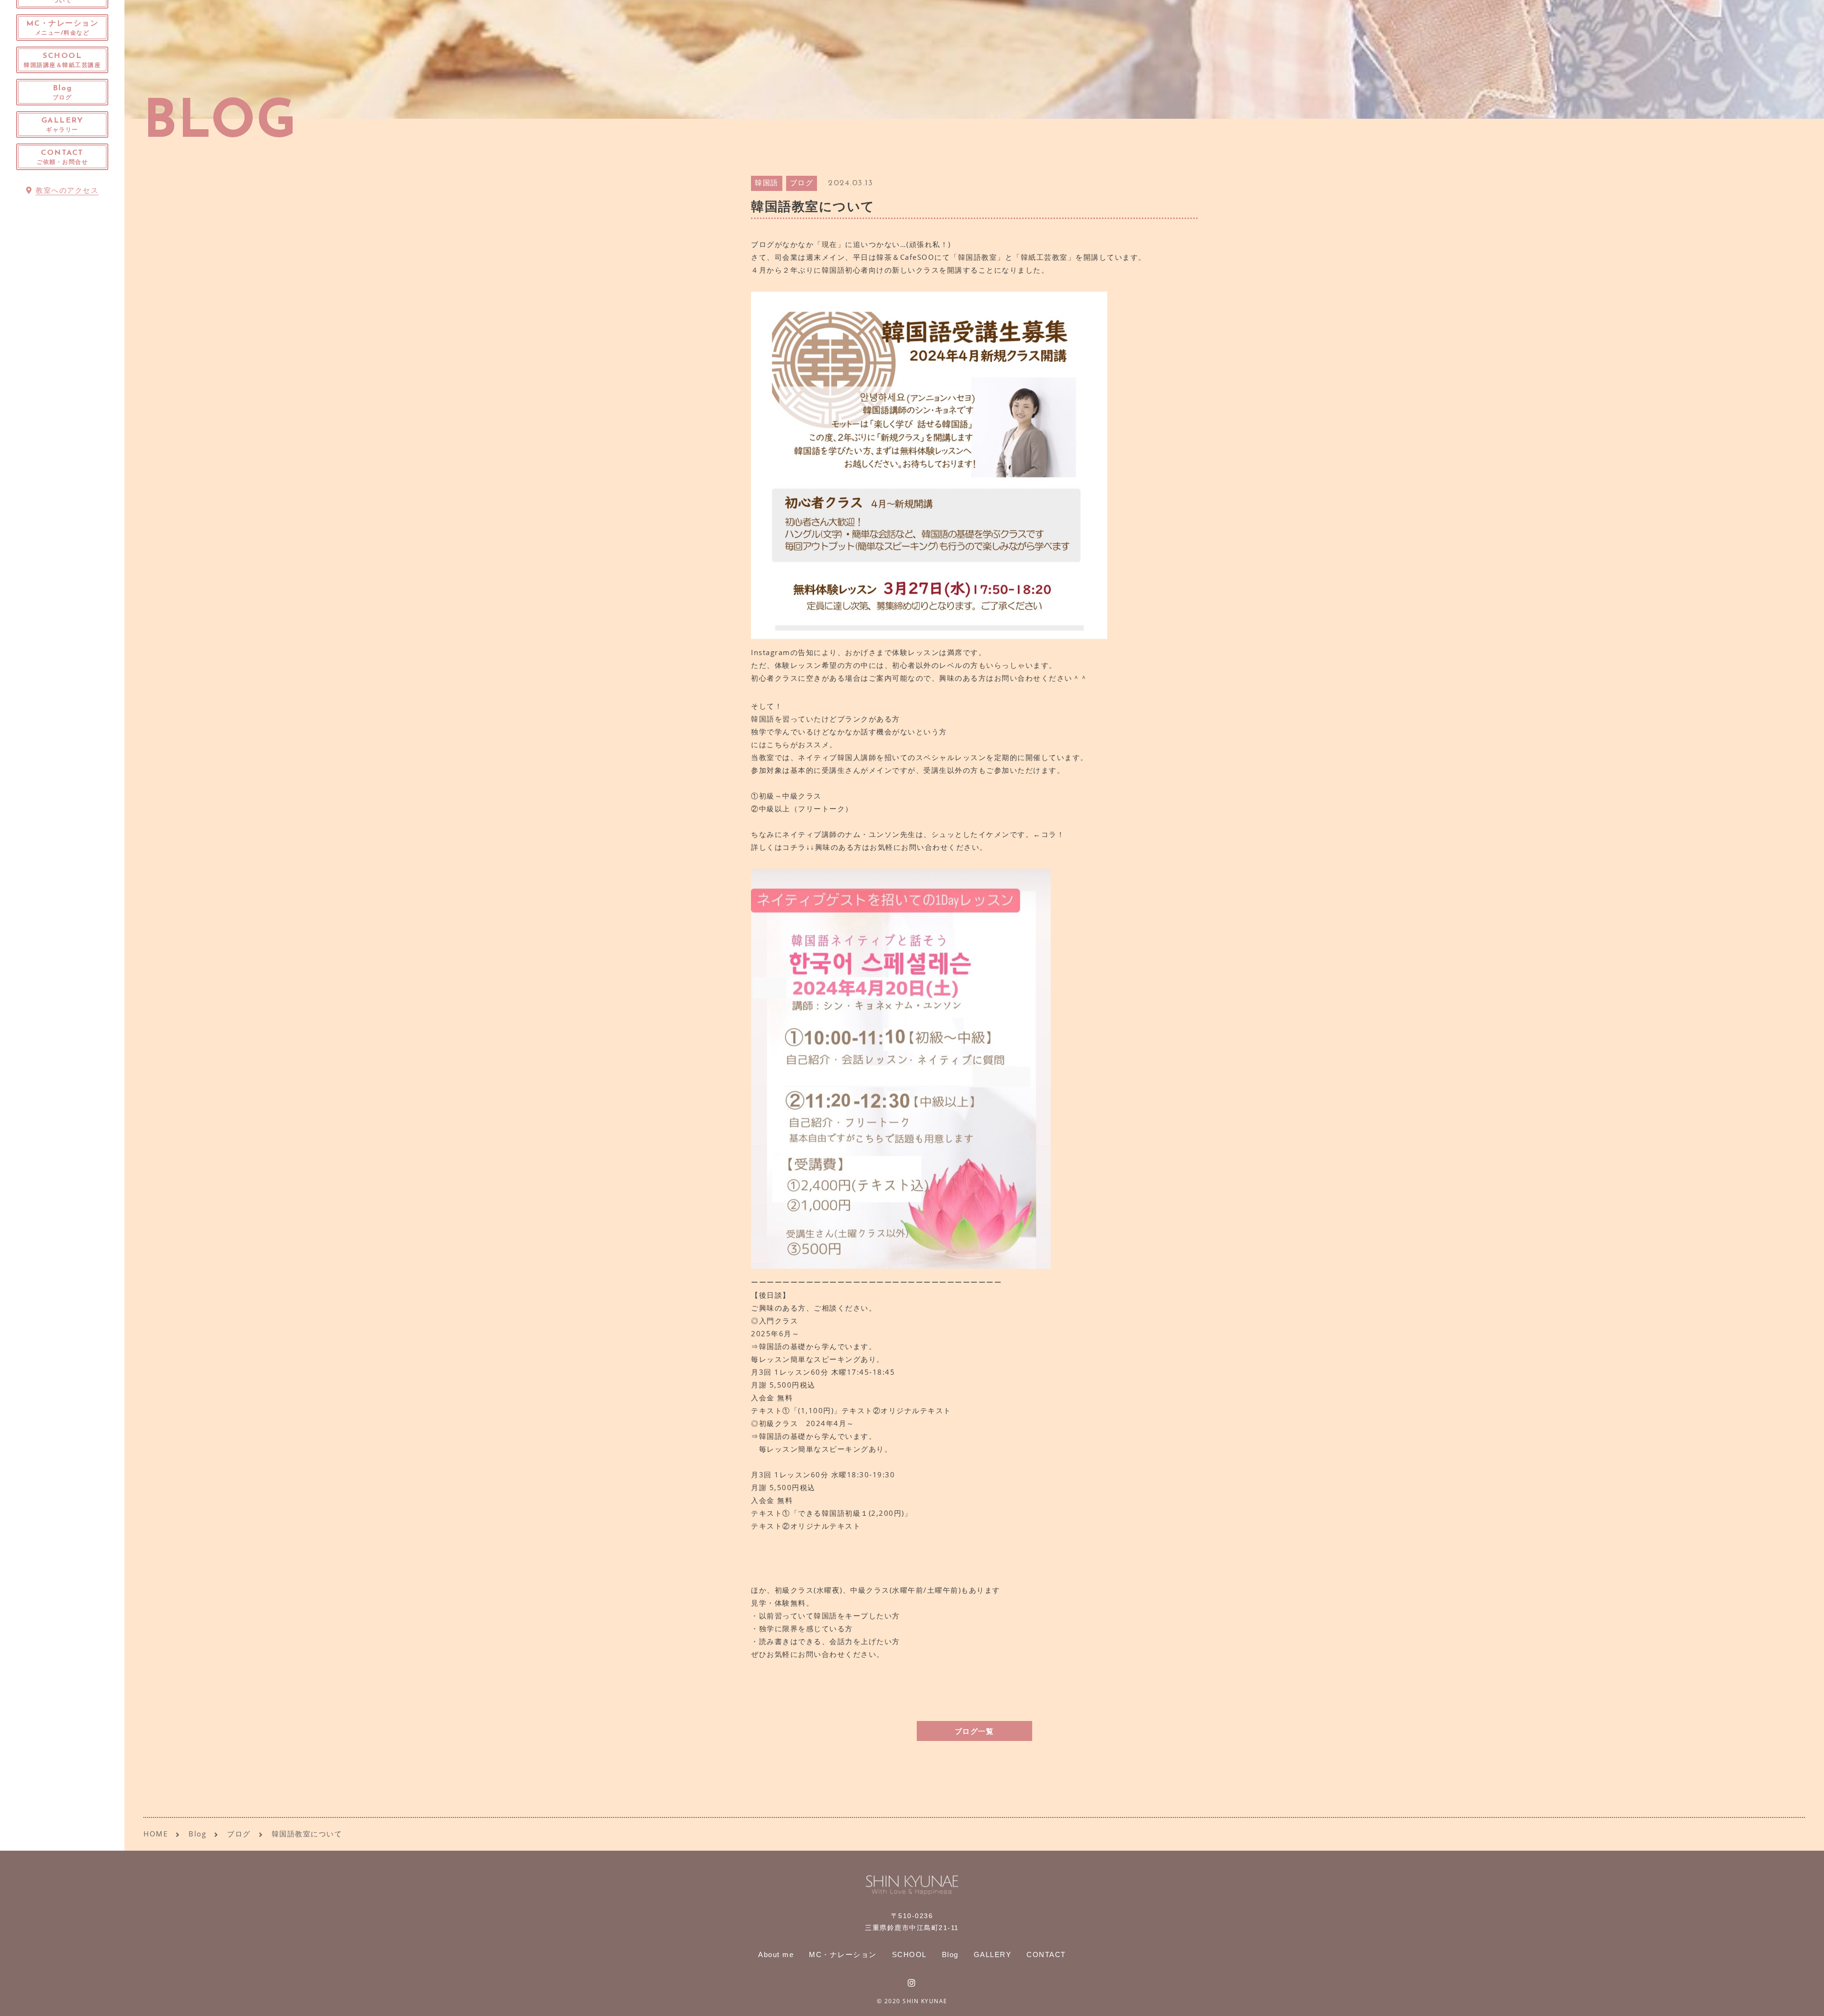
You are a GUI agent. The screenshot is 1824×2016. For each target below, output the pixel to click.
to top (1805, 2000)
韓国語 (767, 184)
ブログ (802, 184)
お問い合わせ (1018, 678)
